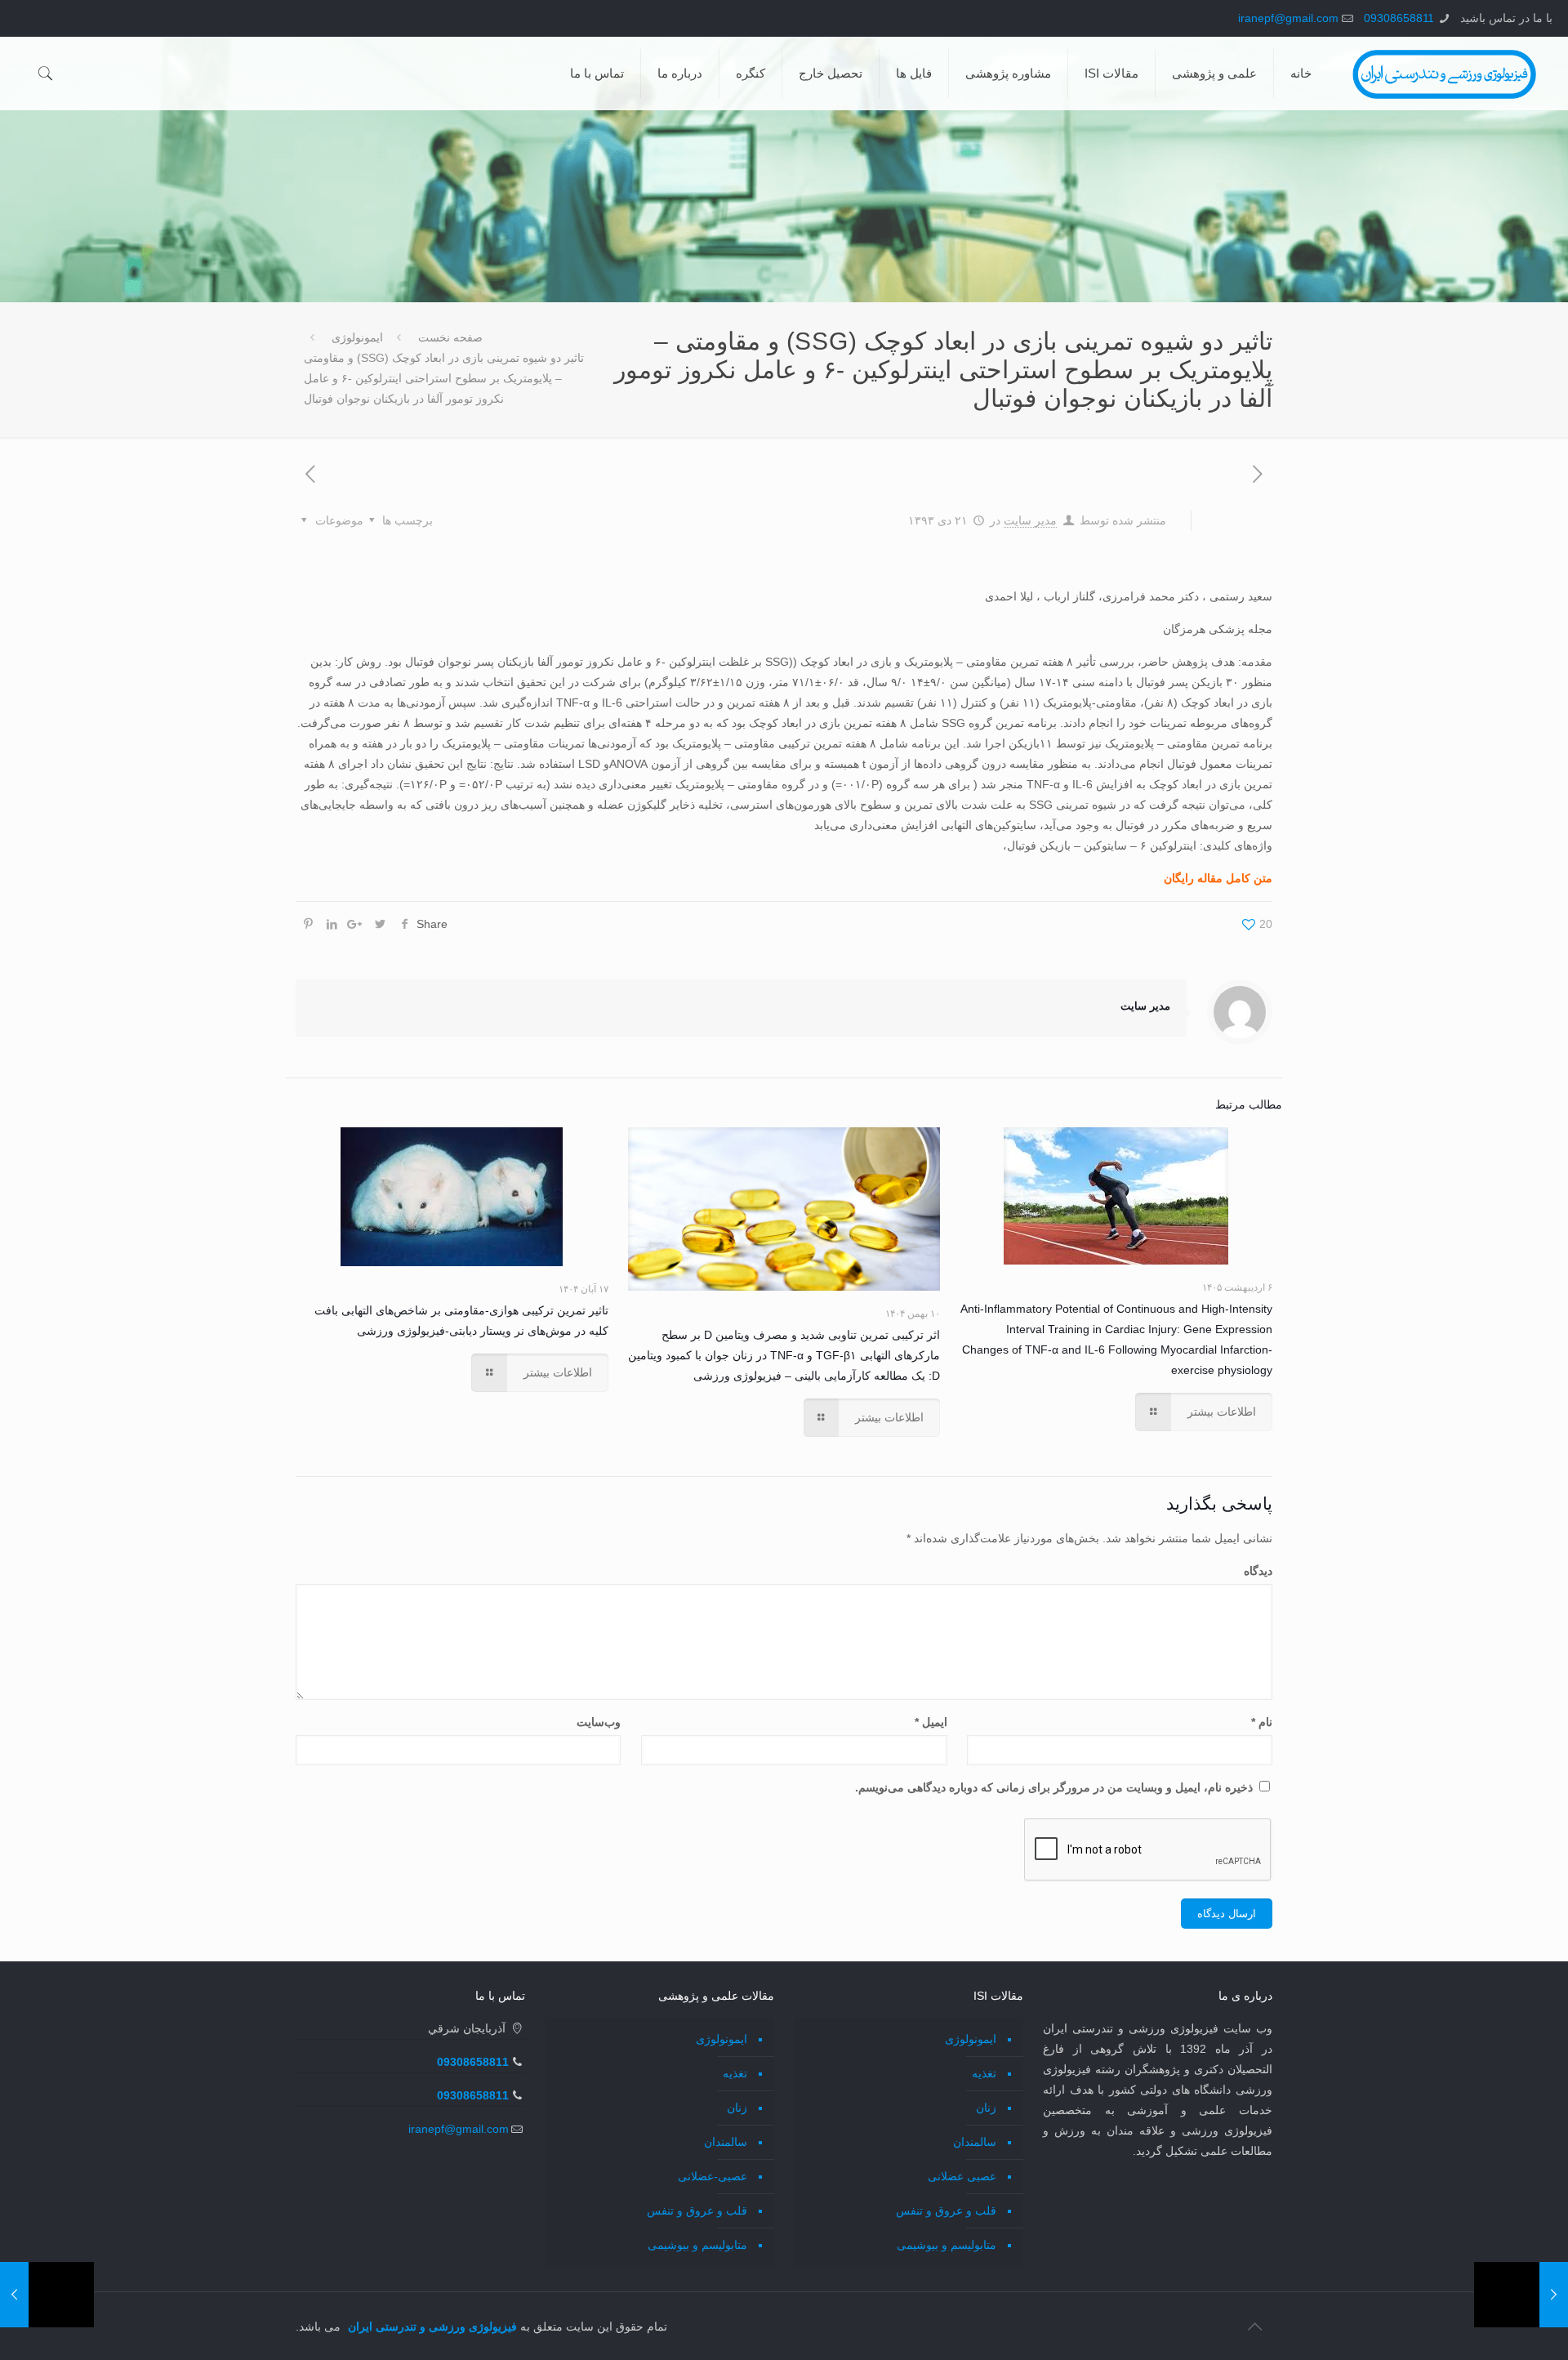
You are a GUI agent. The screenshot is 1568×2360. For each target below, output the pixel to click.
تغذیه (984, 2073)
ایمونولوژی (357, 337)
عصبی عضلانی (962, 2176)
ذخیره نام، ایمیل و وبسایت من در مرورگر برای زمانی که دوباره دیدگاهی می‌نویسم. (1054, 1787)
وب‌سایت (599, 1722)
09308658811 (1399, 18)
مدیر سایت (1030, 520)
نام (1262, 1722)
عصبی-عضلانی (713, 2176)
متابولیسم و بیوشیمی (947, 2245)
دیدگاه (1258, 1571)
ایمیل (931, 1722)
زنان (986, 2108)
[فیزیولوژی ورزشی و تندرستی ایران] (1444, 74)
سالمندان (975, 2142)
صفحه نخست (450, 337)
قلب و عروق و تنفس (946, 2211)
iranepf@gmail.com (1288, 18)
